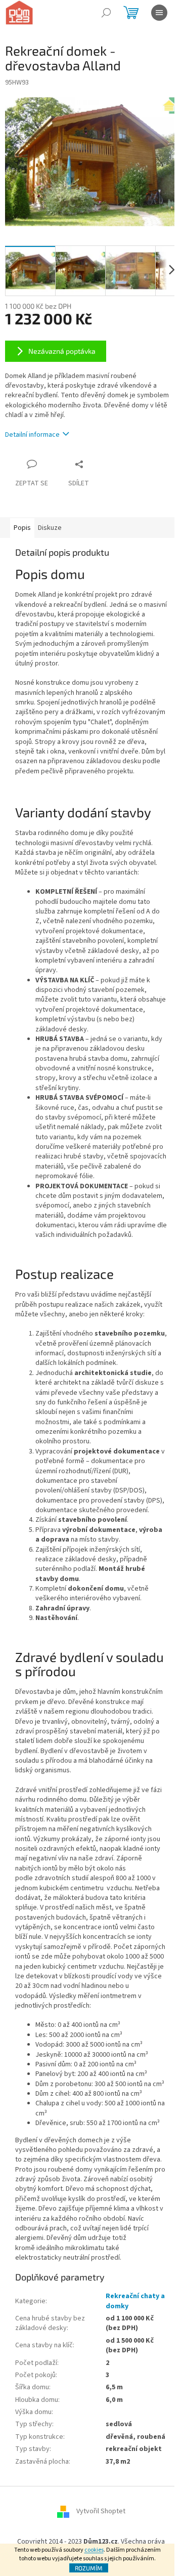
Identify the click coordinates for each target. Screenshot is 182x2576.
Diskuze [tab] (50, 528)
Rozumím (89, 2568)
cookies (94, 2550)
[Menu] (159, 13)
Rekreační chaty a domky (135, 2301)
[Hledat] (106, 13)
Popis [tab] (22, 528)
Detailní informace (32, 435)
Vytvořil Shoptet (101, 2511)
